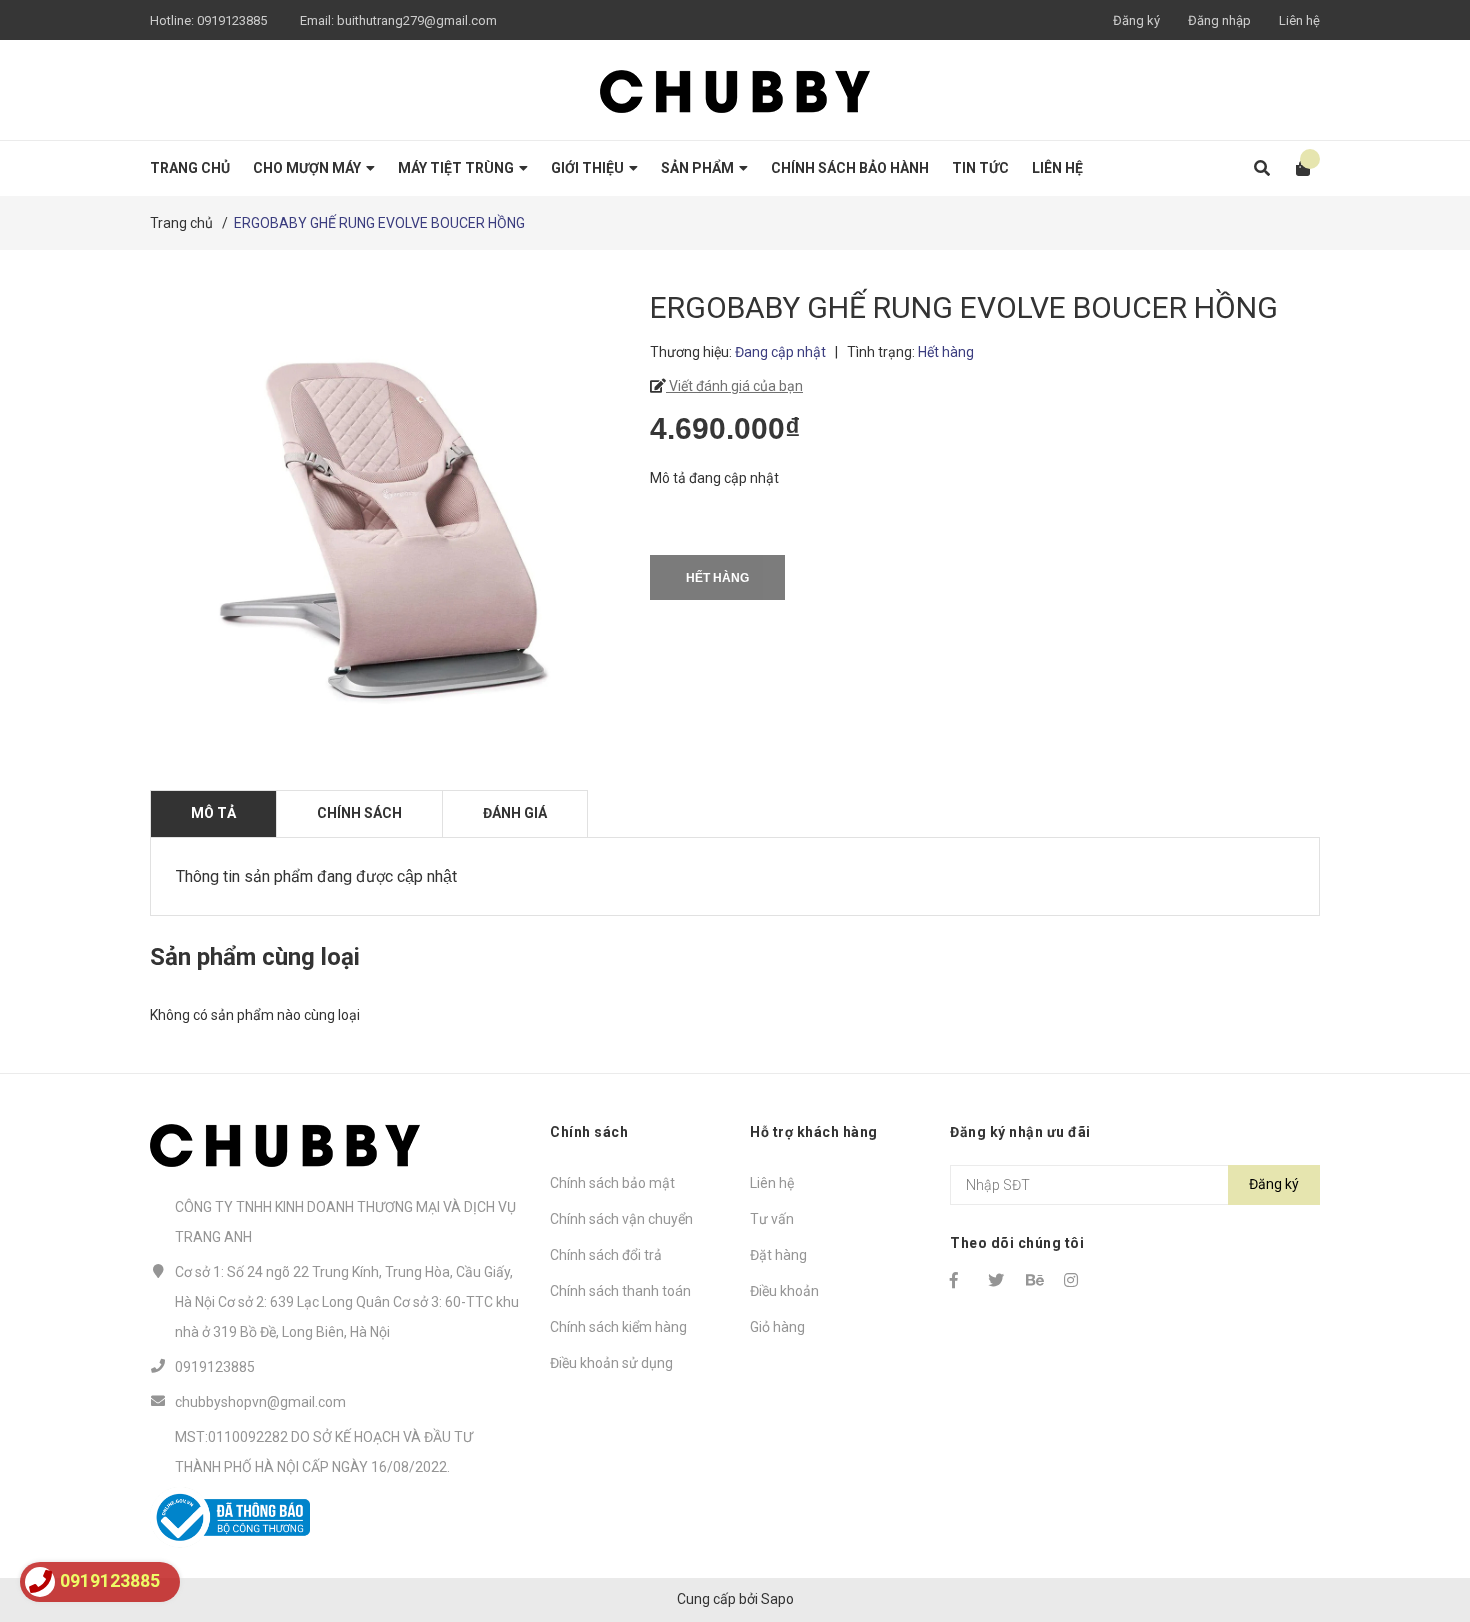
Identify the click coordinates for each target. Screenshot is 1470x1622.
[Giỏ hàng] (1296, 168)
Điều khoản (784, 1291)
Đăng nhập (1219, 20)
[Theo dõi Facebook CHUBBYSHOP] (960, 1280)
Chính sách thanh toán (620, 1291)
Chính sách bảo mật (612, 1183)
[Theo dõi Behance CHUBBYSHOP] (1036, 1280)
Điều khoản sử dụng (611, 1363)
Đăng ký (1136, 20)
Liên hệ (1299, 20)
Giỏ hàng (777, 1327)
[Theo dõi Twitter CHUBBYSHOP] (998, 1280)
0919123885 (232, 20)
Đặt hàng (778, 1255)
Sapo (777, 1599)
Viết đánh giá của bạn (734, 386)
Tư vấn (772, 1219)
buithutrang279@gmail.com (417, 20)
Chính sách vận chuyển (621, 1219)
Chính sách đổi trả (606, 1255)
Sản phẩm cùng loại (255, 957)
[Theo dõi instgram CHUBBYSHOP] (1074, 1280)
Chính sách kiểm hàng (618, 1327)
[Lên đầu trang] (1415, 1524)
